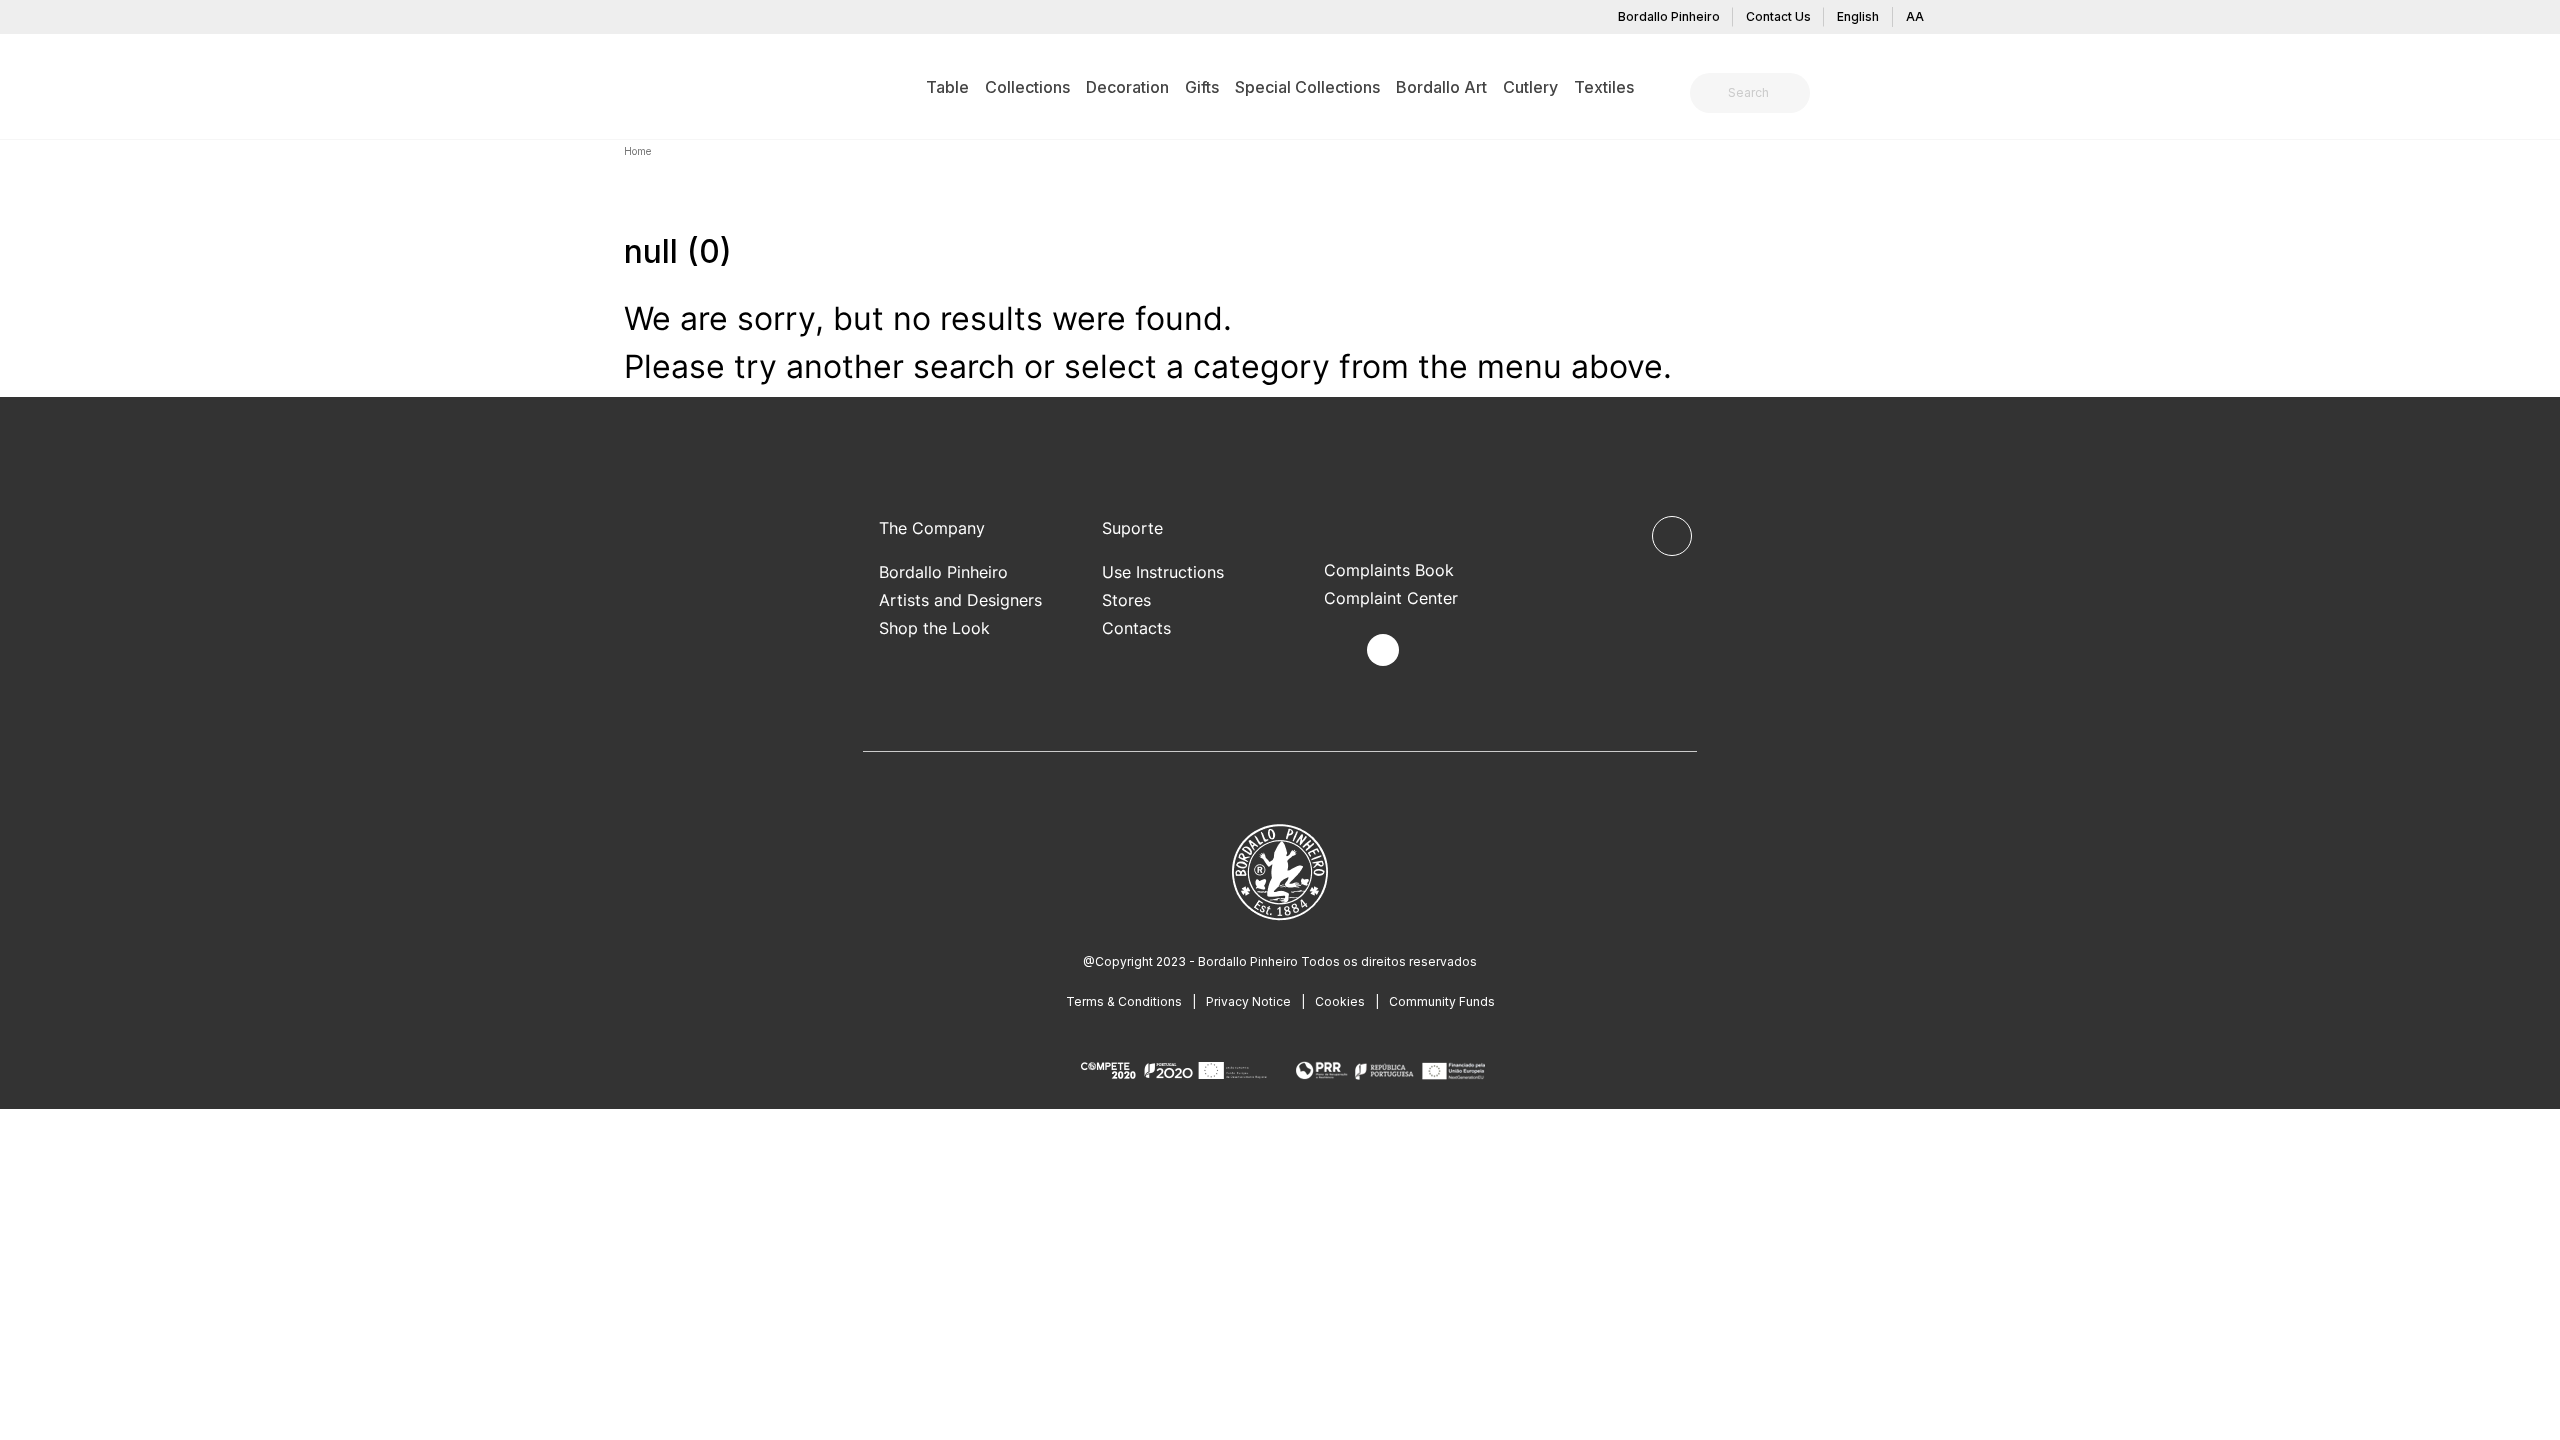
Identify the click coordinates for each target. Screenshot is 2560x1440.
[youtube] (1429, 650)
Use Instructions (1163, 572)
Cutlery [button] (1530, 87)
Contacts (1136, 628)
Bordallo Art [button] (1441, 87)
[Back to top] (1672, 536)
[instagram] (1383, 650)
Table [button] (947, 87)
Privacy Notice (1248, 1001)
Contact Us (1778, 16)
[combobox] (1762, 93)
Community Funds (1442, 1001)
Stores (1126, 600)
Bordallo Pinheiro (1669, 16)
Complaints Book (1389, 570)
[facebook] (1336, 650)
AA (1915, 16)
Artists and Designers (960, 600)
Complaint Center (1391, 598)
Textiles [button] (1604, 87)
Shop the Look (934, 628)
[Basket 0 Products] (1928, 95)
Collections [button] (1027, 87)
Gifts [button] (1202, 87)
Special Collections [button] (1307, 87)
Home (637, 151)
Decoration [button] (1127, 87)
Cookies (1340, 1001)
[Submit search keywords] (1710, 93)
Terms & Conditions (1124, 1001)
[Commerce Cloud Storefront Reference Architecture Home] (655, 86)
